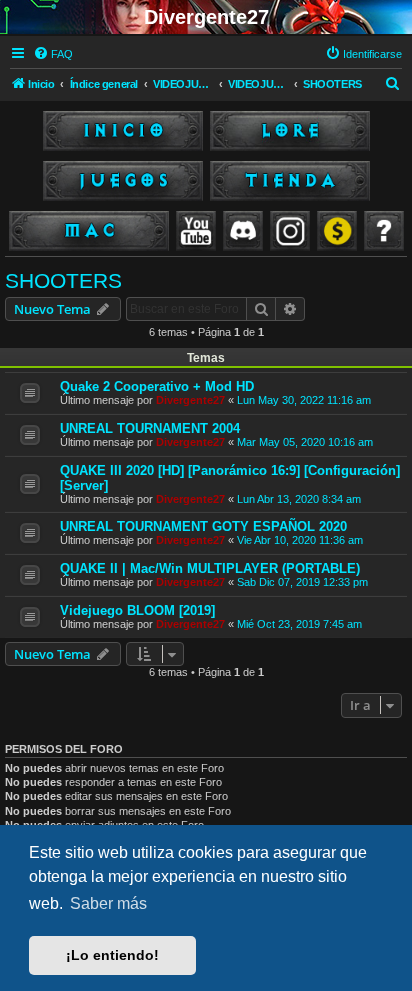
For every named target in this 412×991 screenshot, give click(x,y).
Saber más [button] (108, 903)
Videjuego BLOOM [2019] (137, 610)
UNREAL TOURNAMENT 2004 (150, 428)
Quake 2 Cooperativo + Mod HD (157, 386)
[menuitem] (53, 54)
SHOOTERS (63, 280)
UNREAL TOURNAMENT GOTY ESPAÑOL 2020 (203, 526)
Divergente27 (190, 400)
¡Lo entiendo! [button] (112, 955)
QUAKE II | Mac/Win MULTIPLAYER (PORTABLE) (210, 568)
